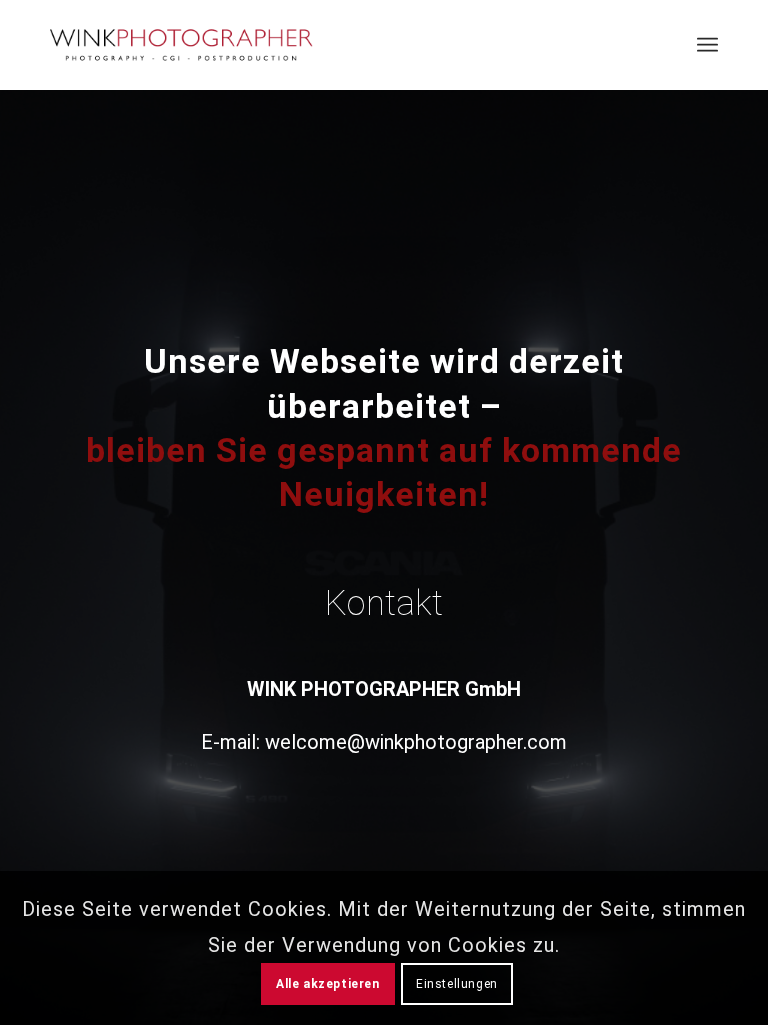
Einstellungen (457, 984)
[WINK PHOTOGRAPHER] (181, 45)
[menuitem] (707, 45)
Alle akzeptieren (328, 984)
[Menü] (707, 45)
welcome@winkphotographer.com (416, 742)
